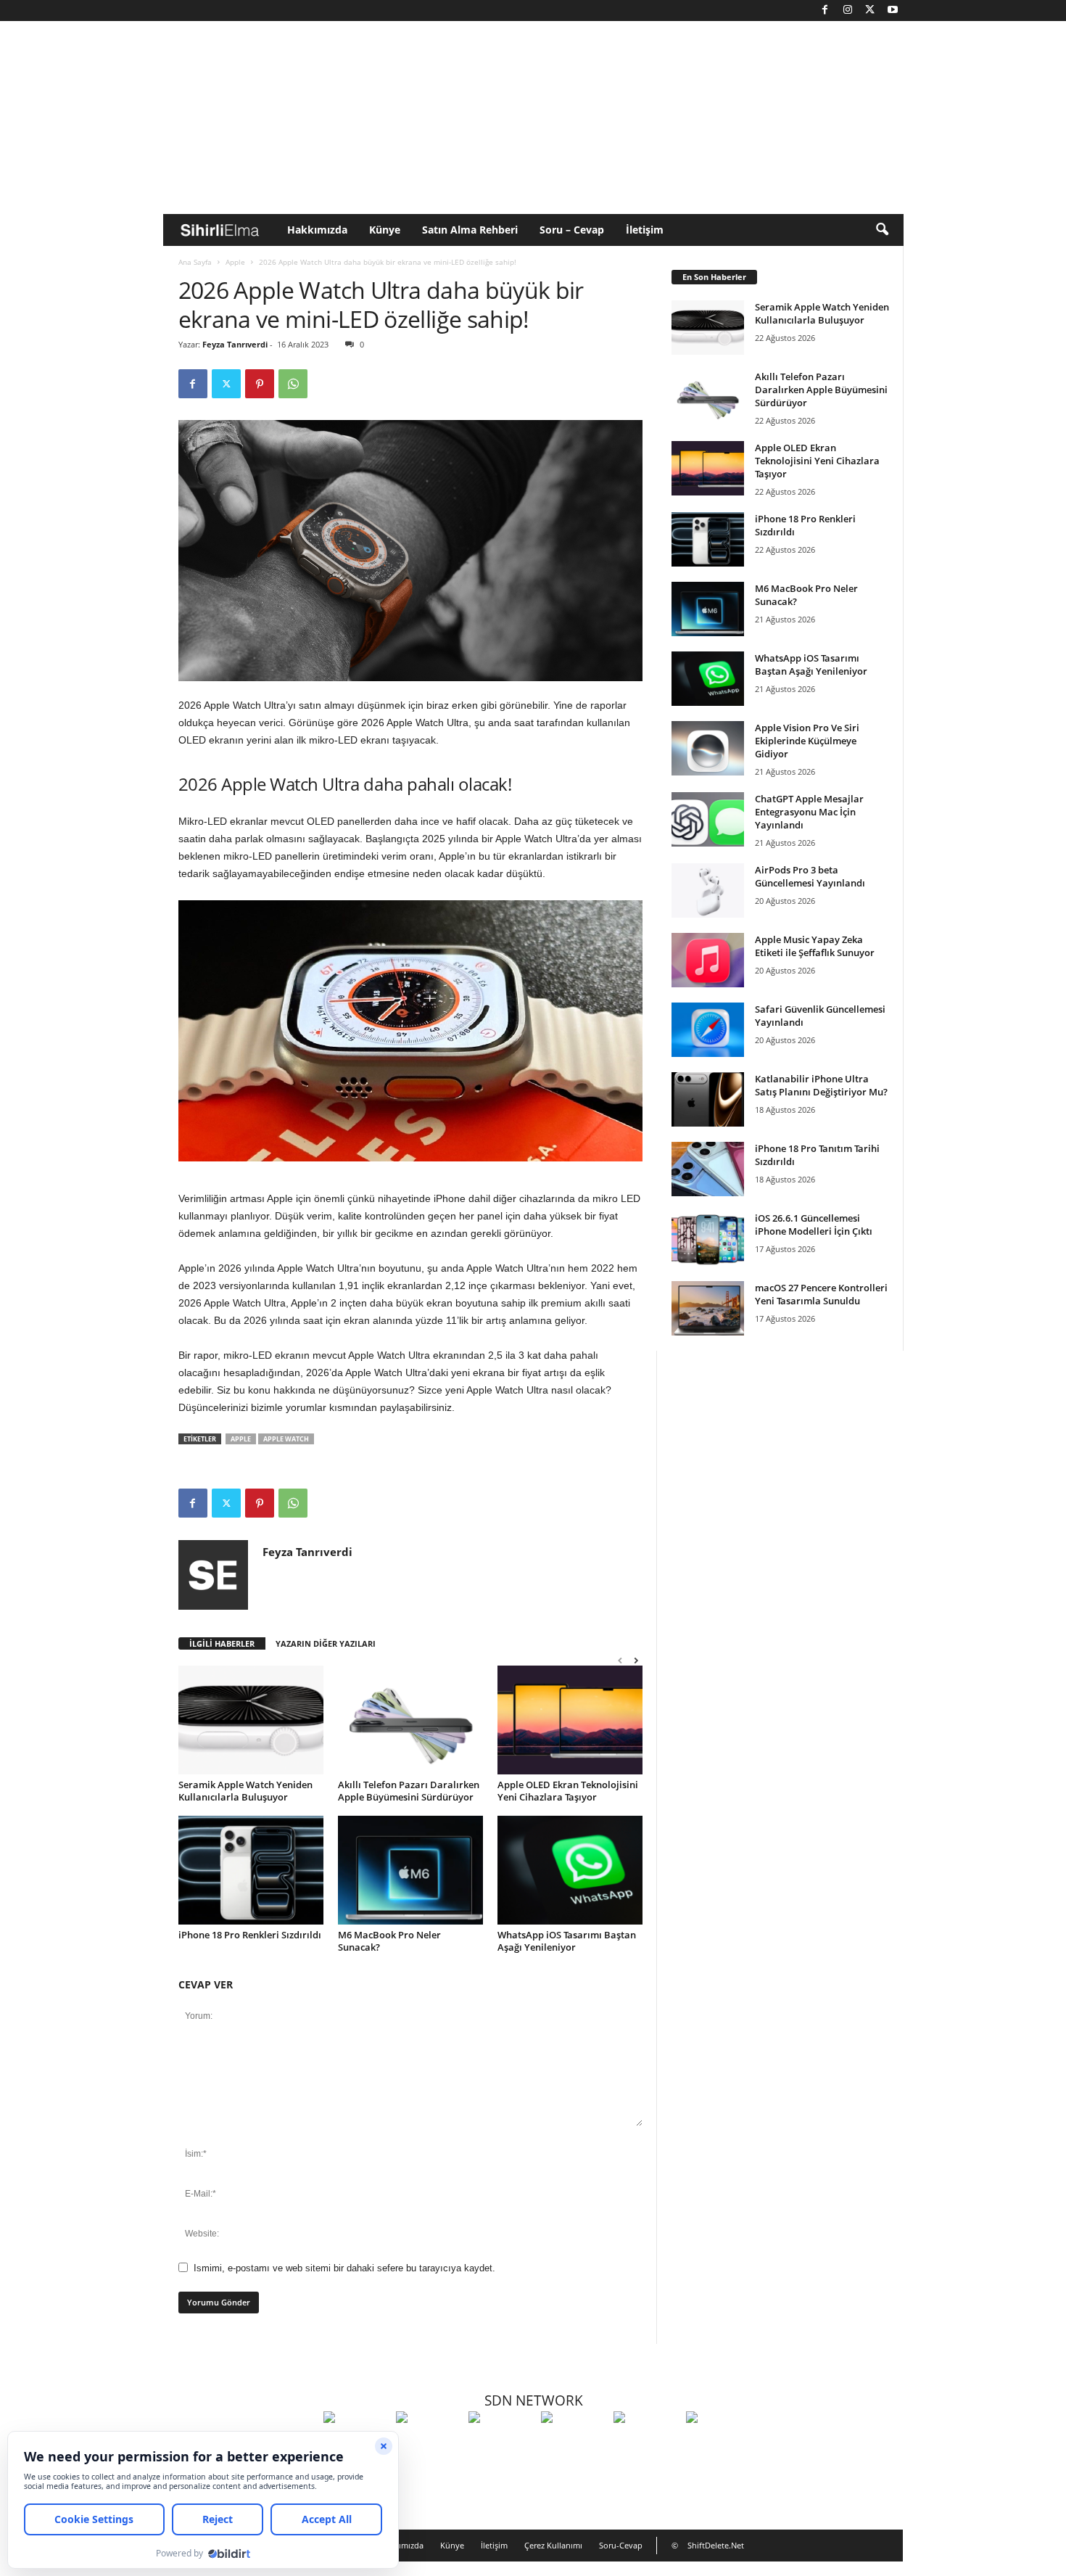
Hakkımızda (317, 230)
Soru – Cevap (572, 230)
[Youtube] (893, 11)
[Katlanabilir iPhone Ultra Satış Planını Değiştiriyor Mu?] (708, 1099)
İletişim (645, 230)
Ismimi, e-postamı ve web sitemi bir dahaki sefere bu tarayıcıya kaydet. (344, 2268)
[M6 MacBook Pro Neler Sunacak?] (410, 1870)
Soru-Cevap (621, 2545)
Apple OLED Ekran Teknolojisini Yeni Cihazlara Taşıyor (568, 1791)
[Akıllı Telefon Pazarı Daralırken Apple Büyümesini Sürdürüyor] (410, 1720)
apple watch (286, 1439)
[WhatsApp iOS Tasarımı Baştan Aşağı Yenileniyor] (570, 1870)
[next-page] (636, 1660)
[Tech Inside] (574, 2444)
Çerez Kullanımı (553, 2545)
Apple (235, 262)
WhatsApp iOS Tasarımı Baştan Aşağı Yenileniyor (567, 1941)
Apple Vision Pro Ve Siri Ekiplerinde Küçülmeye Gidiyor (807, 741)
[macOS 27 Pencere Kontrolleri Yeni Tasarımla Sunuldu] (708, 1308)
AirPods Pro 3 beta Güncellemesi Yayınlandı (810, 876)
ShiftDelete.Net (716, 2545)
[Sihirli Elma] (429, 2444)
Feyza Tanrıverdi (235, 344)
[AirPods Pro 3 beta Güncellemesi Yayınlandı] (708, 890)
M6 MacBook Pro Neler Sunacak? (389, 1941)
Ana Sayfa (195, 262)
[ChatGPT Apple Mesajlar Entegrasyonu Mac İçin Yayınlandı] (708, 819)
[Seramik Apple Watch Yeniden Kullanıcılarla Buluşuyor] (251, 1720)
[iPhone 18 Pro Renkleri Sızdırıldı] (251, 1870)
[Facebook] (825, 11)
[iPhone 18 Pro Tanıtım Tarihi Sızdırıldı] (708, 1169)
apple (241, 1439)
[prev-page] (620, 1660)
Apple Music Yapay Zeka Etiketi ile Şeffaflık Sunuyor (815, 946)
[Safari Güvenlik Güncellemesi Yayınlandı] (708, 1030)
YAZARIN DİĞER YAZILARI (326, 1643)
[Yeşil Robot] (501, 2444)
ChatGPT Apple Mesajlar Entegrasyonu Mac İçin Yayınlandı (809, 812)
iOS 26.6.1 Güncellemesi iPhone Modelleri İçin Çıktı (814, 1225)
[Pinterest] (260, 384)
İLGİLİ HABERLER (222, 1643)
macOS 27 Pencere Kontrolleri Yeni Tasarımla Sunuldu (821, 1294)
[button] (882, 230)
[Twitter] (870, 11)
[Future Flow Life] (719, 2444)
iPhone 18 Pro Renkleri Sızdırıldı (250, 1935)
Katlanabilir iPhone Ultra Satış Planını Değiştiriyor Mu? (821, 1085)
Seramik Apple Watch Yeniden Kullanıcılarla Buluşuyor (245, 1791)
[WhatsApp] (293, 384)
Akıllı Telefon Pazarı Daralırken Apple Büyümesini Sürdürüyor (409, 1791)
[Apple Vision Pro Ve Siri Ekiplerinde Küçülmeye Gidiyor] (708, 748)
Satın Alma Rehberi (470, 230)
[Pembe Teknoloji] (646, 2444)
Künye (385, 230)
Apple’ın (197, 1268)
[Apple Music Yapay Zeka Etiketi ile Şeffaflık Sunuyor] (708, 960)
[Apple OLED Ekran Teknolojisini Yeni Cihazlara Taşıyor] (570, 1720)
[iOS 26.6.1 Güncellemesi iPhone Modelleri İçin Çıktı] (708, 1239)
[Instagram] (848, 11)
